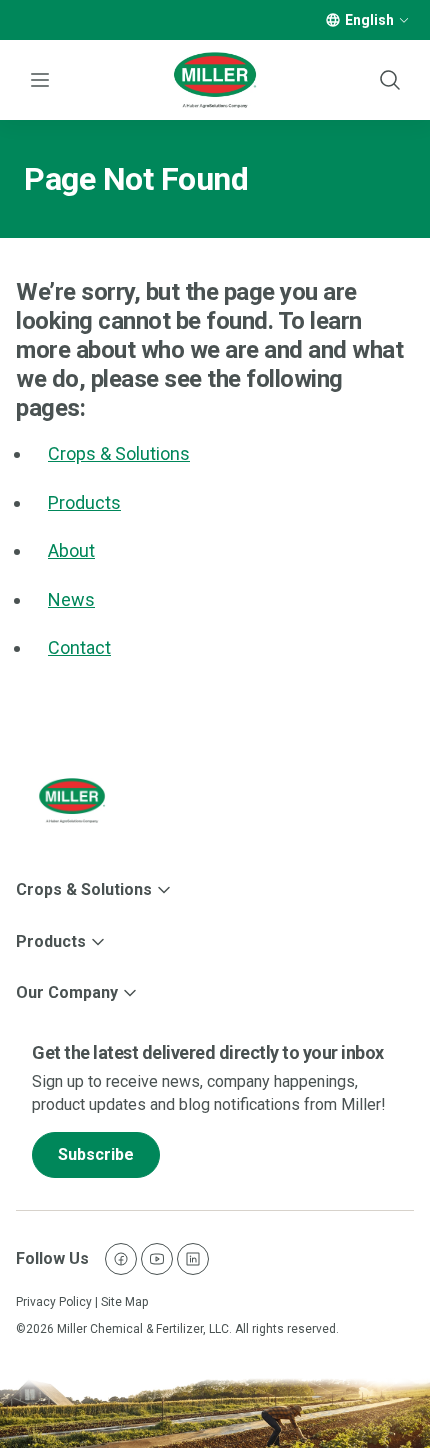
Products (84, 502)
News (71, 599)
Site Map (124, 1302)
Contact (79, 647)
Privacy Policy (54, 1302)
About (71, 550)
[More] (404, 20)
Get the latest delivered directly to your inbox (208, 1052)
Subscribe (96, 1154)
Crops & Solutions (119, 453)
